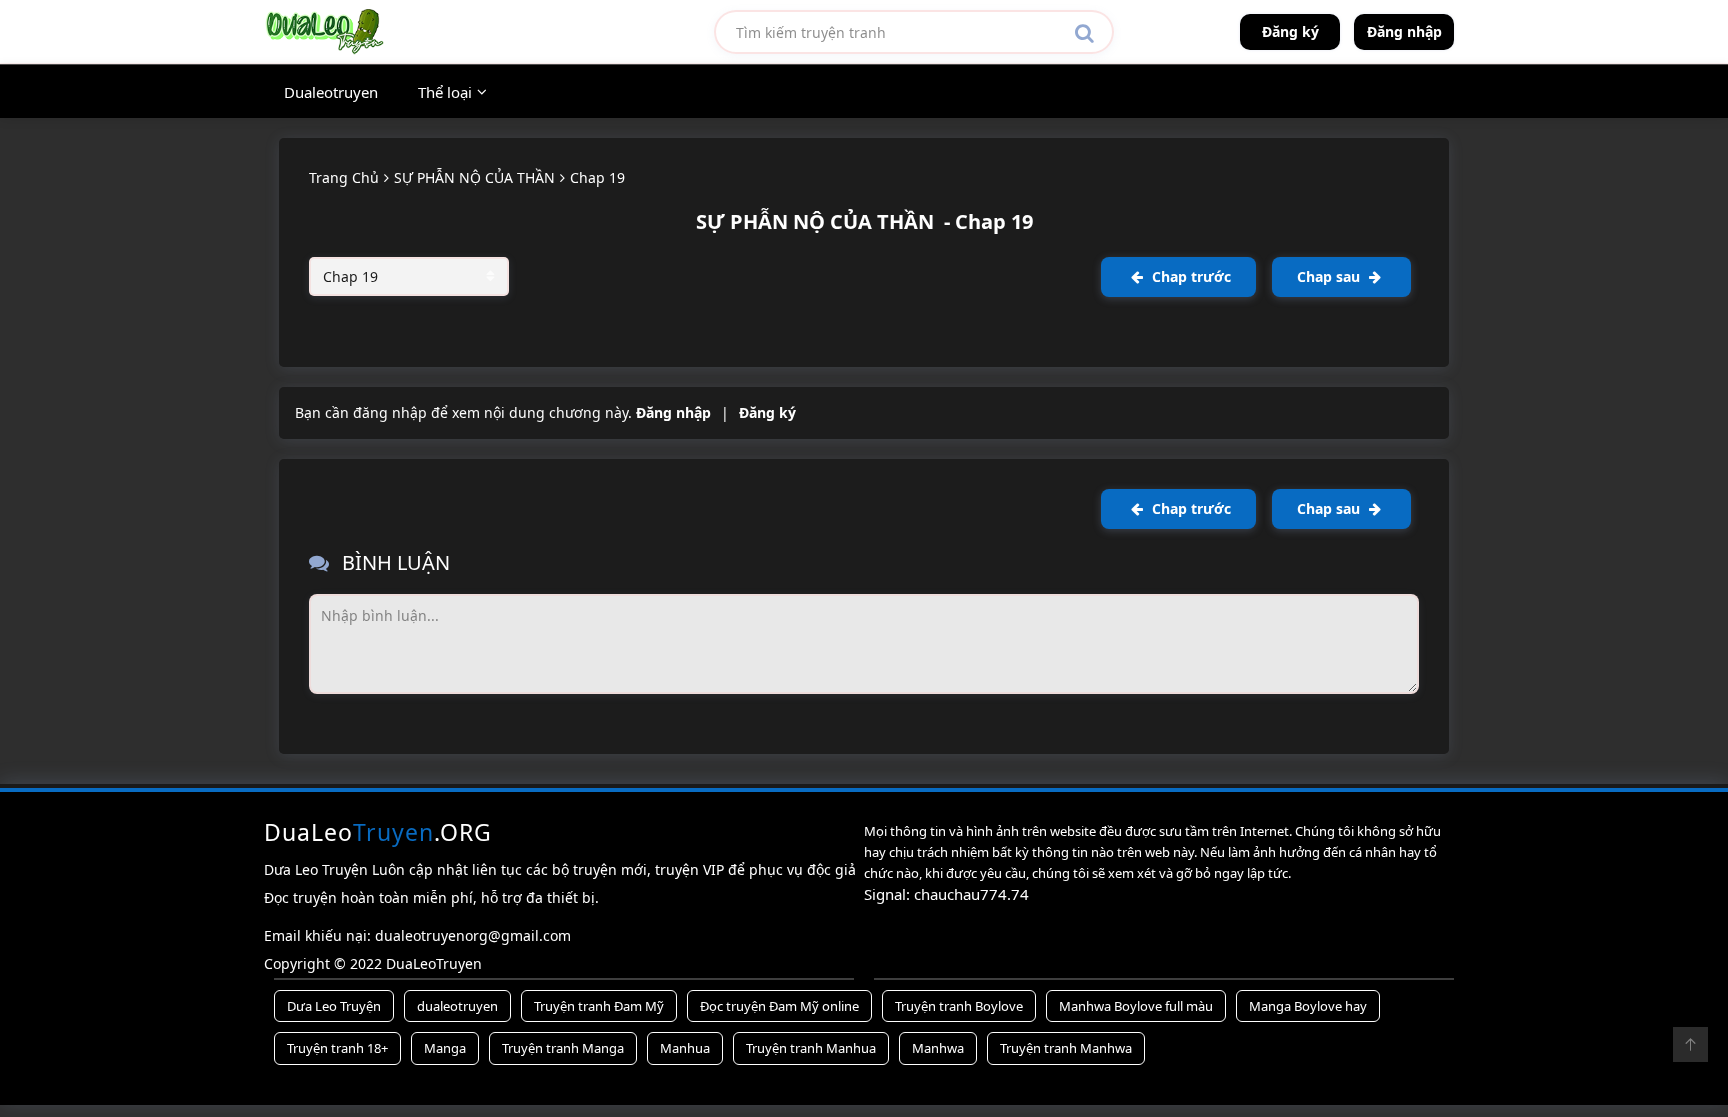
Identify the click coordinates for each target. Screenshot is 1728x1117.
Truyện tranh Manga (563, 1048)
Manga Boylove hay (1308, 1006)
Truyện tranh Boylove (959, 1006)
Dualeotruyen (331, 92)
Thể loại (445, 92)
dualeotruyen (457, 1006)
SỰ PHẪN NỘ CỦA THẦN (474, 177)
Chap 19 (597, 177)
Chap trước (1189, 276)
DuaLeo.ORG (378, 832)
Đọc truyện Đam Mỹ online (779, 1006)
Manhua (685, 1048)
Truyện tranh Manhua (811, 1048)
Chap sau (1330, 276)
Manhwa (938, 1048)
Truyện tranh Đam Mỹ (599, 1006)
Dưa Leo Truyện (334, 1006)
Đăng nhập (1404, 31)
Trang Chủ (344, 177)
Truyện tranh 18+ (337, 1048)
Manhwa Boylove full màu (1136, 1006)
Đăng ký (1290, 31)
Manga (445, 1048)
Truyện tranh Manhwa (1066, 1048)
